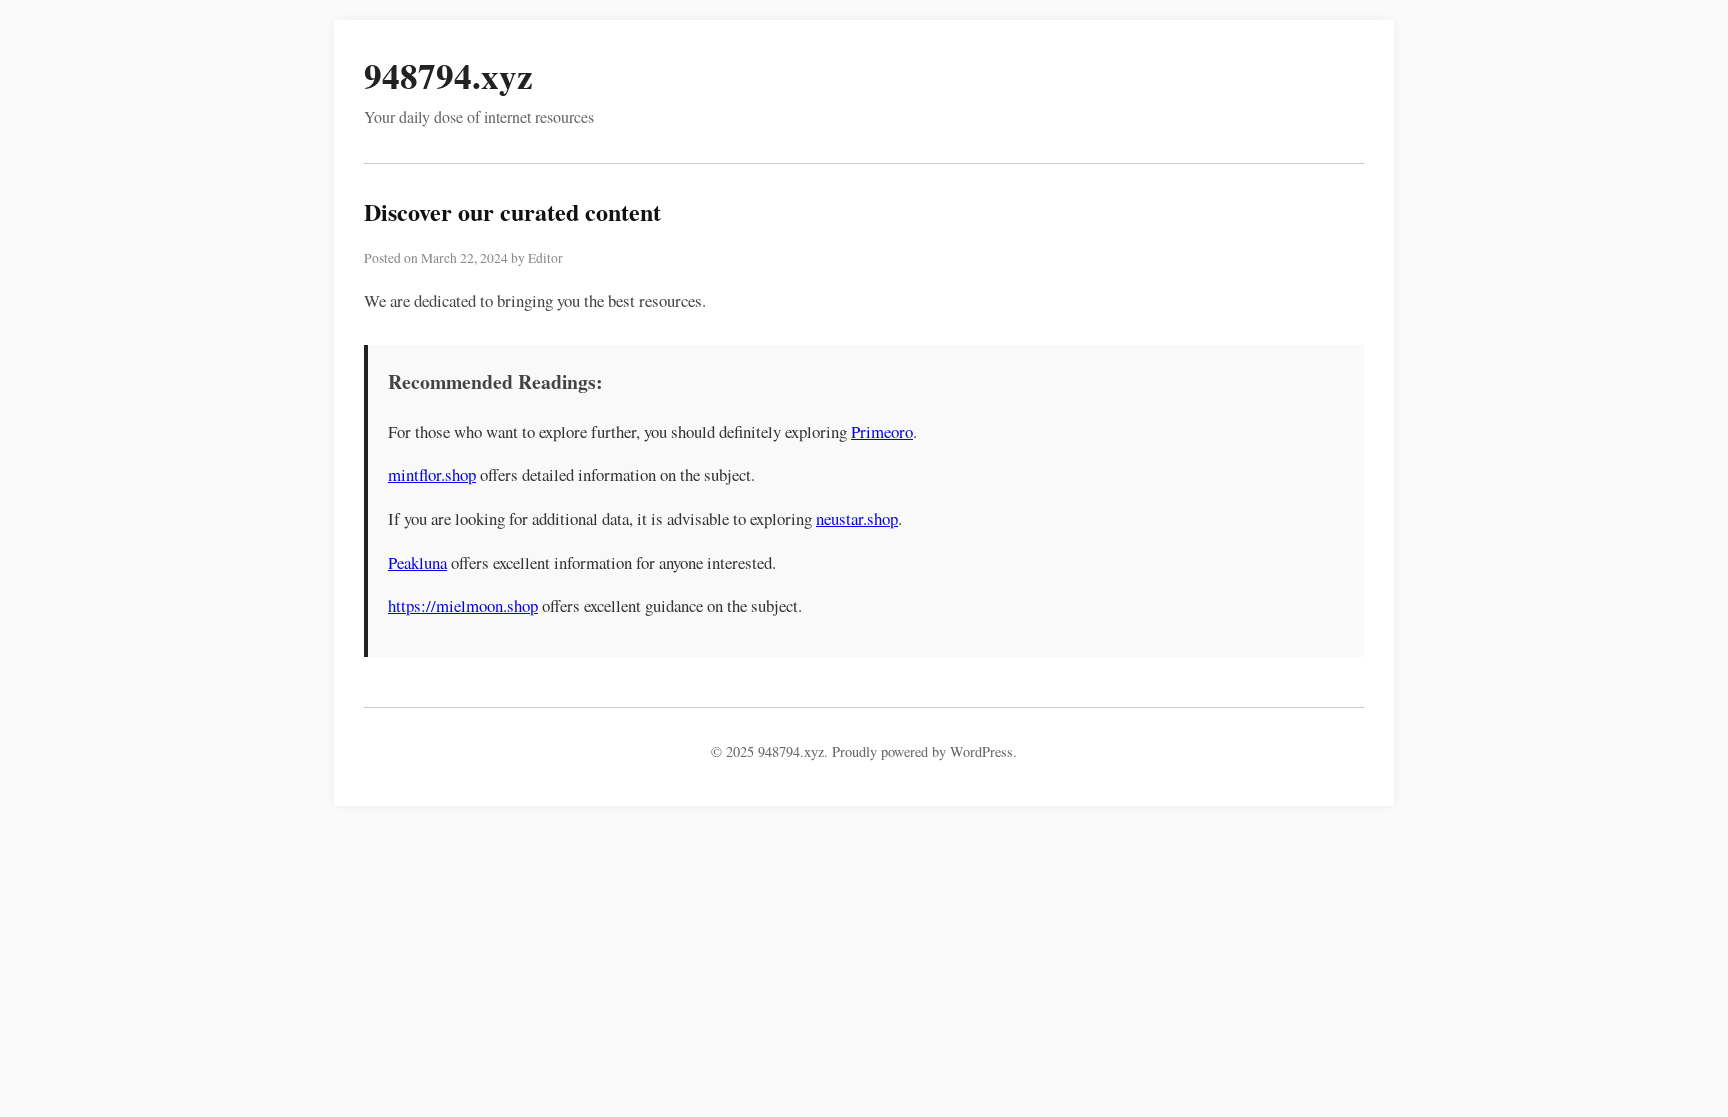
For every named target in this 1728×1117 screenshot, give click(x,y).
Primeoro (882, 431)
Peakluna (417, 562)
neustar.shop (857, 518)
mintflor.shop (432, 474)
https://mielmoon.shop (463, 605)
